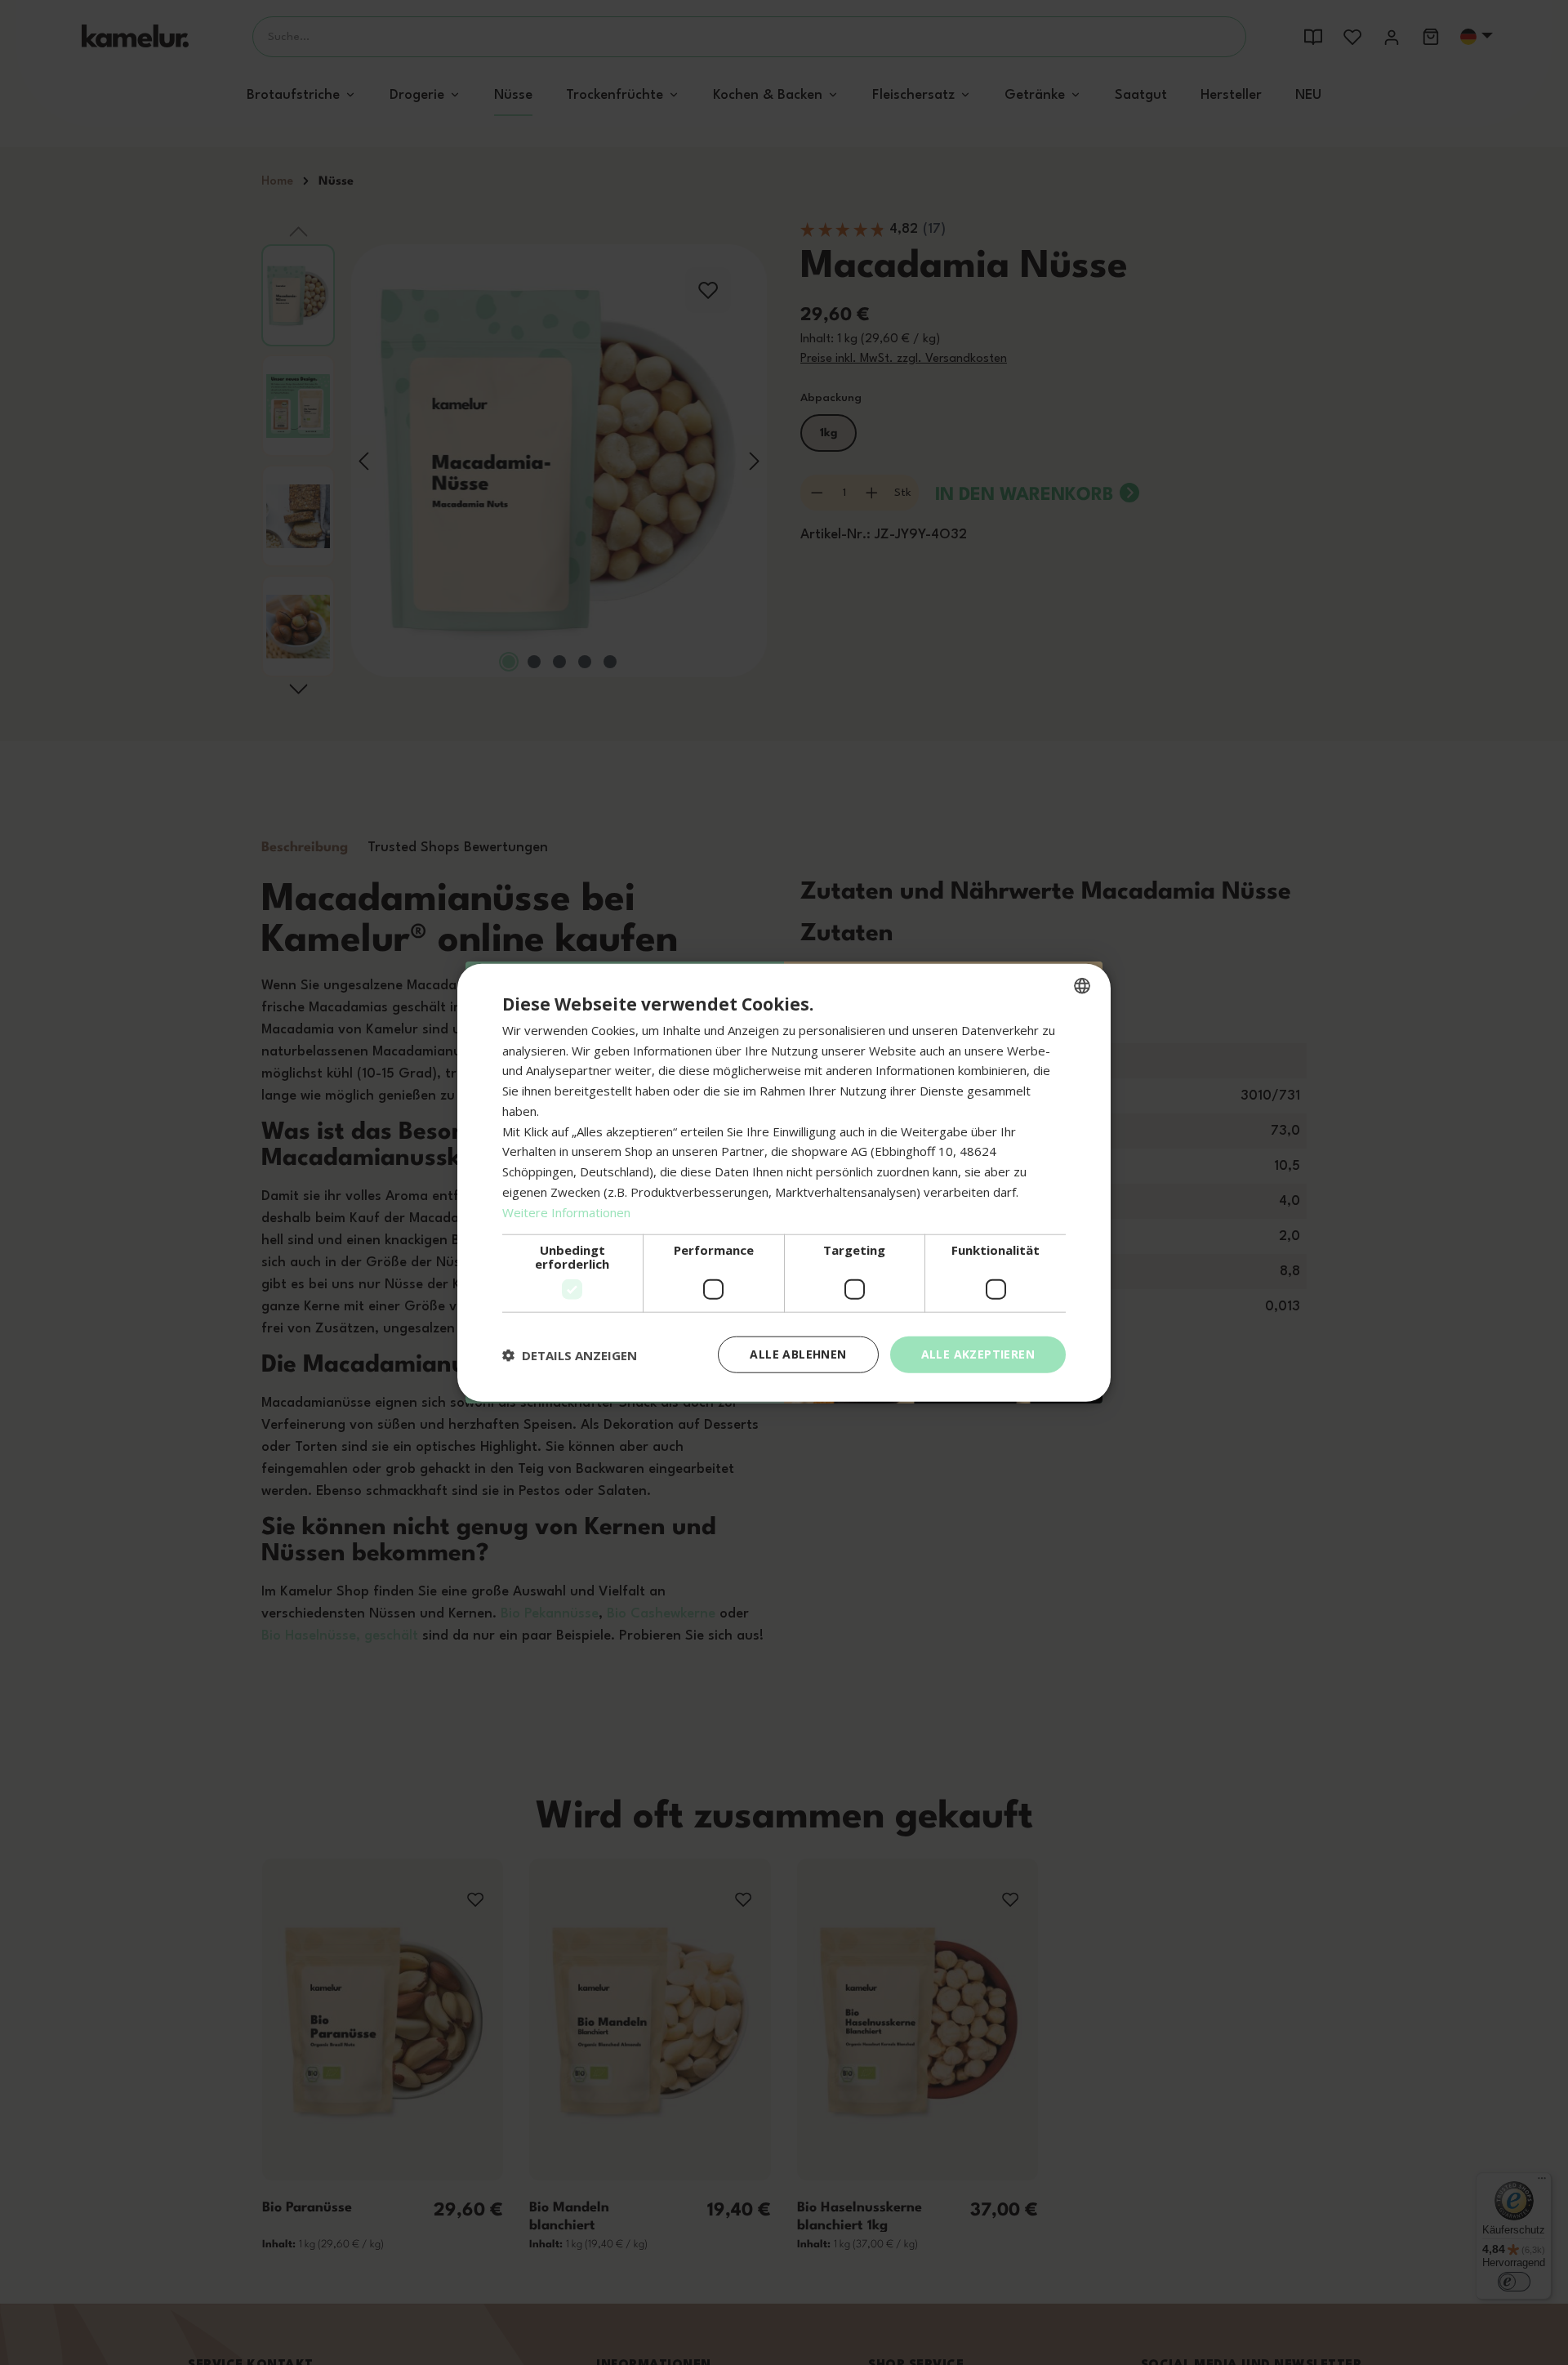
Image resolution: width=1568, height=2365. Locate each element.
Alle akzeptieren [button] (978, 1354)
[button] (570, 1354)
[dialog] (784, 1182)
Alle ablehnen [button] (798, 1354)
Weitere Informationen (566, 1212)
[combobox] (1082, 985)
